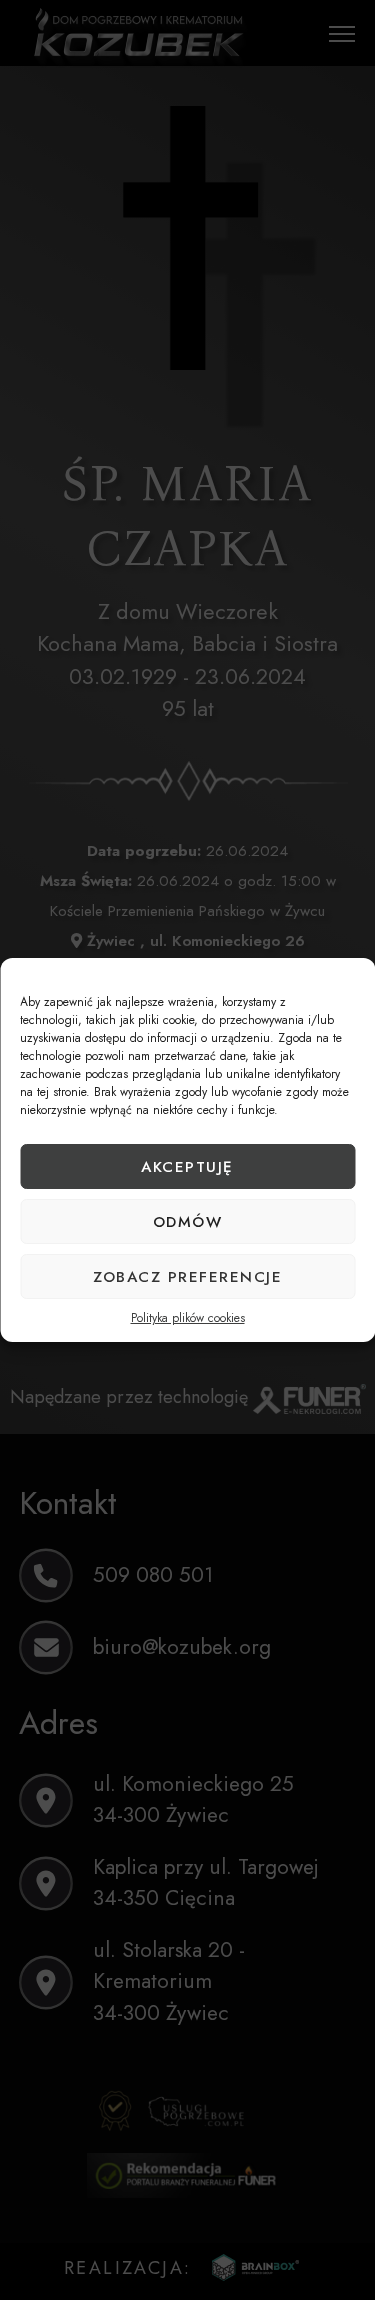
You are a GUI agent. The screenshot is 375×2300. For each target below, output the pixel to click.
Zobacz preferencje (187, 1277)
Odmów (188, 1222)
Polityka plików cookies (188, 1318)
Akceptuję (187, 1167)
